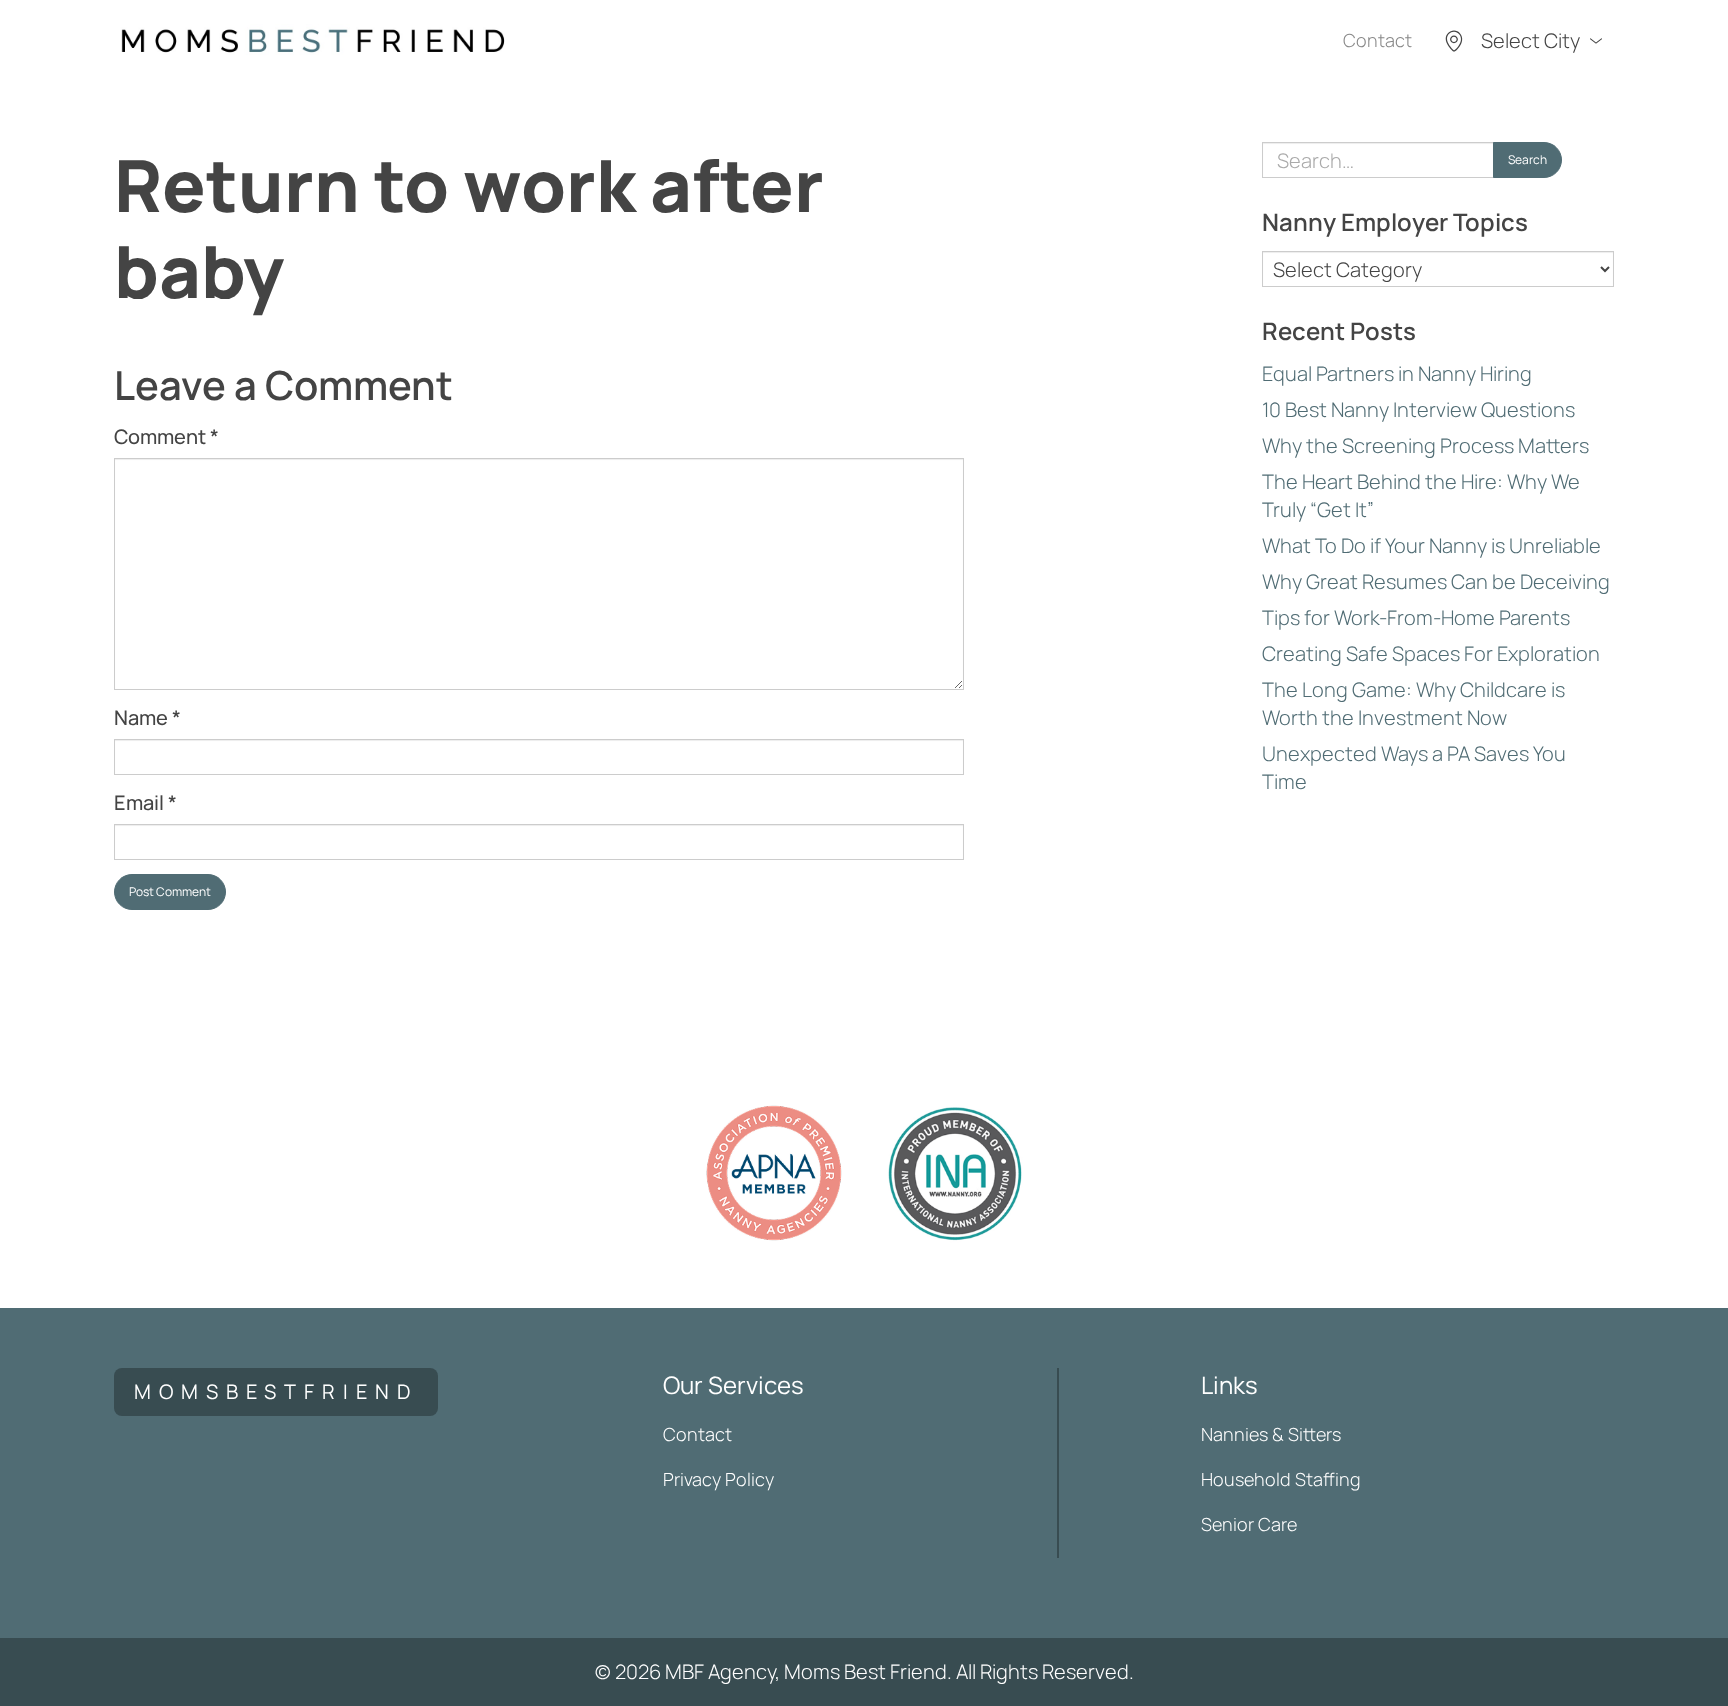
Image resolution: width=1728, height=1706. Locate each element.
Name (147, 717)
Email (145, 802)
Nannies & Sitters (1271, 1434)
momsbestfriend (276, 1391)
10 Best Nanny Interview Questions (1418, 409)
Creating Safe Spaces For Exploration (1431, 653)
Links (1229, 1384)
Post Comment (170, 891)
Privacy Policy (718, 1479)
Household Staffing (1281, 1479)
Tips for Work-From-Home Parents (1416, 617)
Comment (166, 436)
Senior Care (1249, 1524)
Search (1527, 159)
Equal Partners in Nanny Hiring (1397, 373)
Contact (1377, 40)
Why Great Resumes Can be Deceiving (1436, 581)
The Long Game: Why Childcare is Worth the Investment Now (1413, 703)
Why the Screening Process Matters (1425, 445)
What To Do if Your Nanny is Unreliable (1431, 545)
